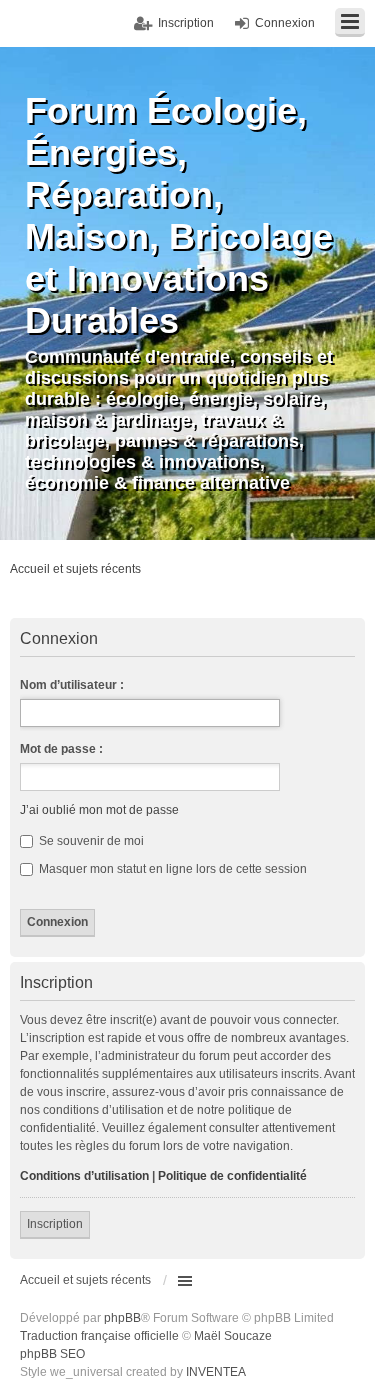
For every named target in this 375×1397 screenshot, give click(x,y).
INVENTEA (216, 1372)
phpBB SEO (52, 1354)
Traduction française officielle (99, 1336)
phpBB (122, 1318)
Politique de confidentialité (232, 1176)
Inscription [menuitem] (186, 23)
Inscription (55, 1224)
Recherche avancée (349, 573)
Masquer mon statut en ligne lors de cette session (171, 869)
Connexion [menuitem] (285, 23)
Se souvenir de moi (90, 841)
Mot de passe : (61, 749)
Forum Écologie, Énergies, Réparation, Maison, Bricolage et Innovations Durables (179, 215)
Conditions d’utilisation (84, 1176)
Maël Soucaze (233, 1336)
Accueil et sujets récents (85, 1280)
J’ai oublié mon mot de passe (99, 810)
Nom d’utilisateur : (72, 685)
